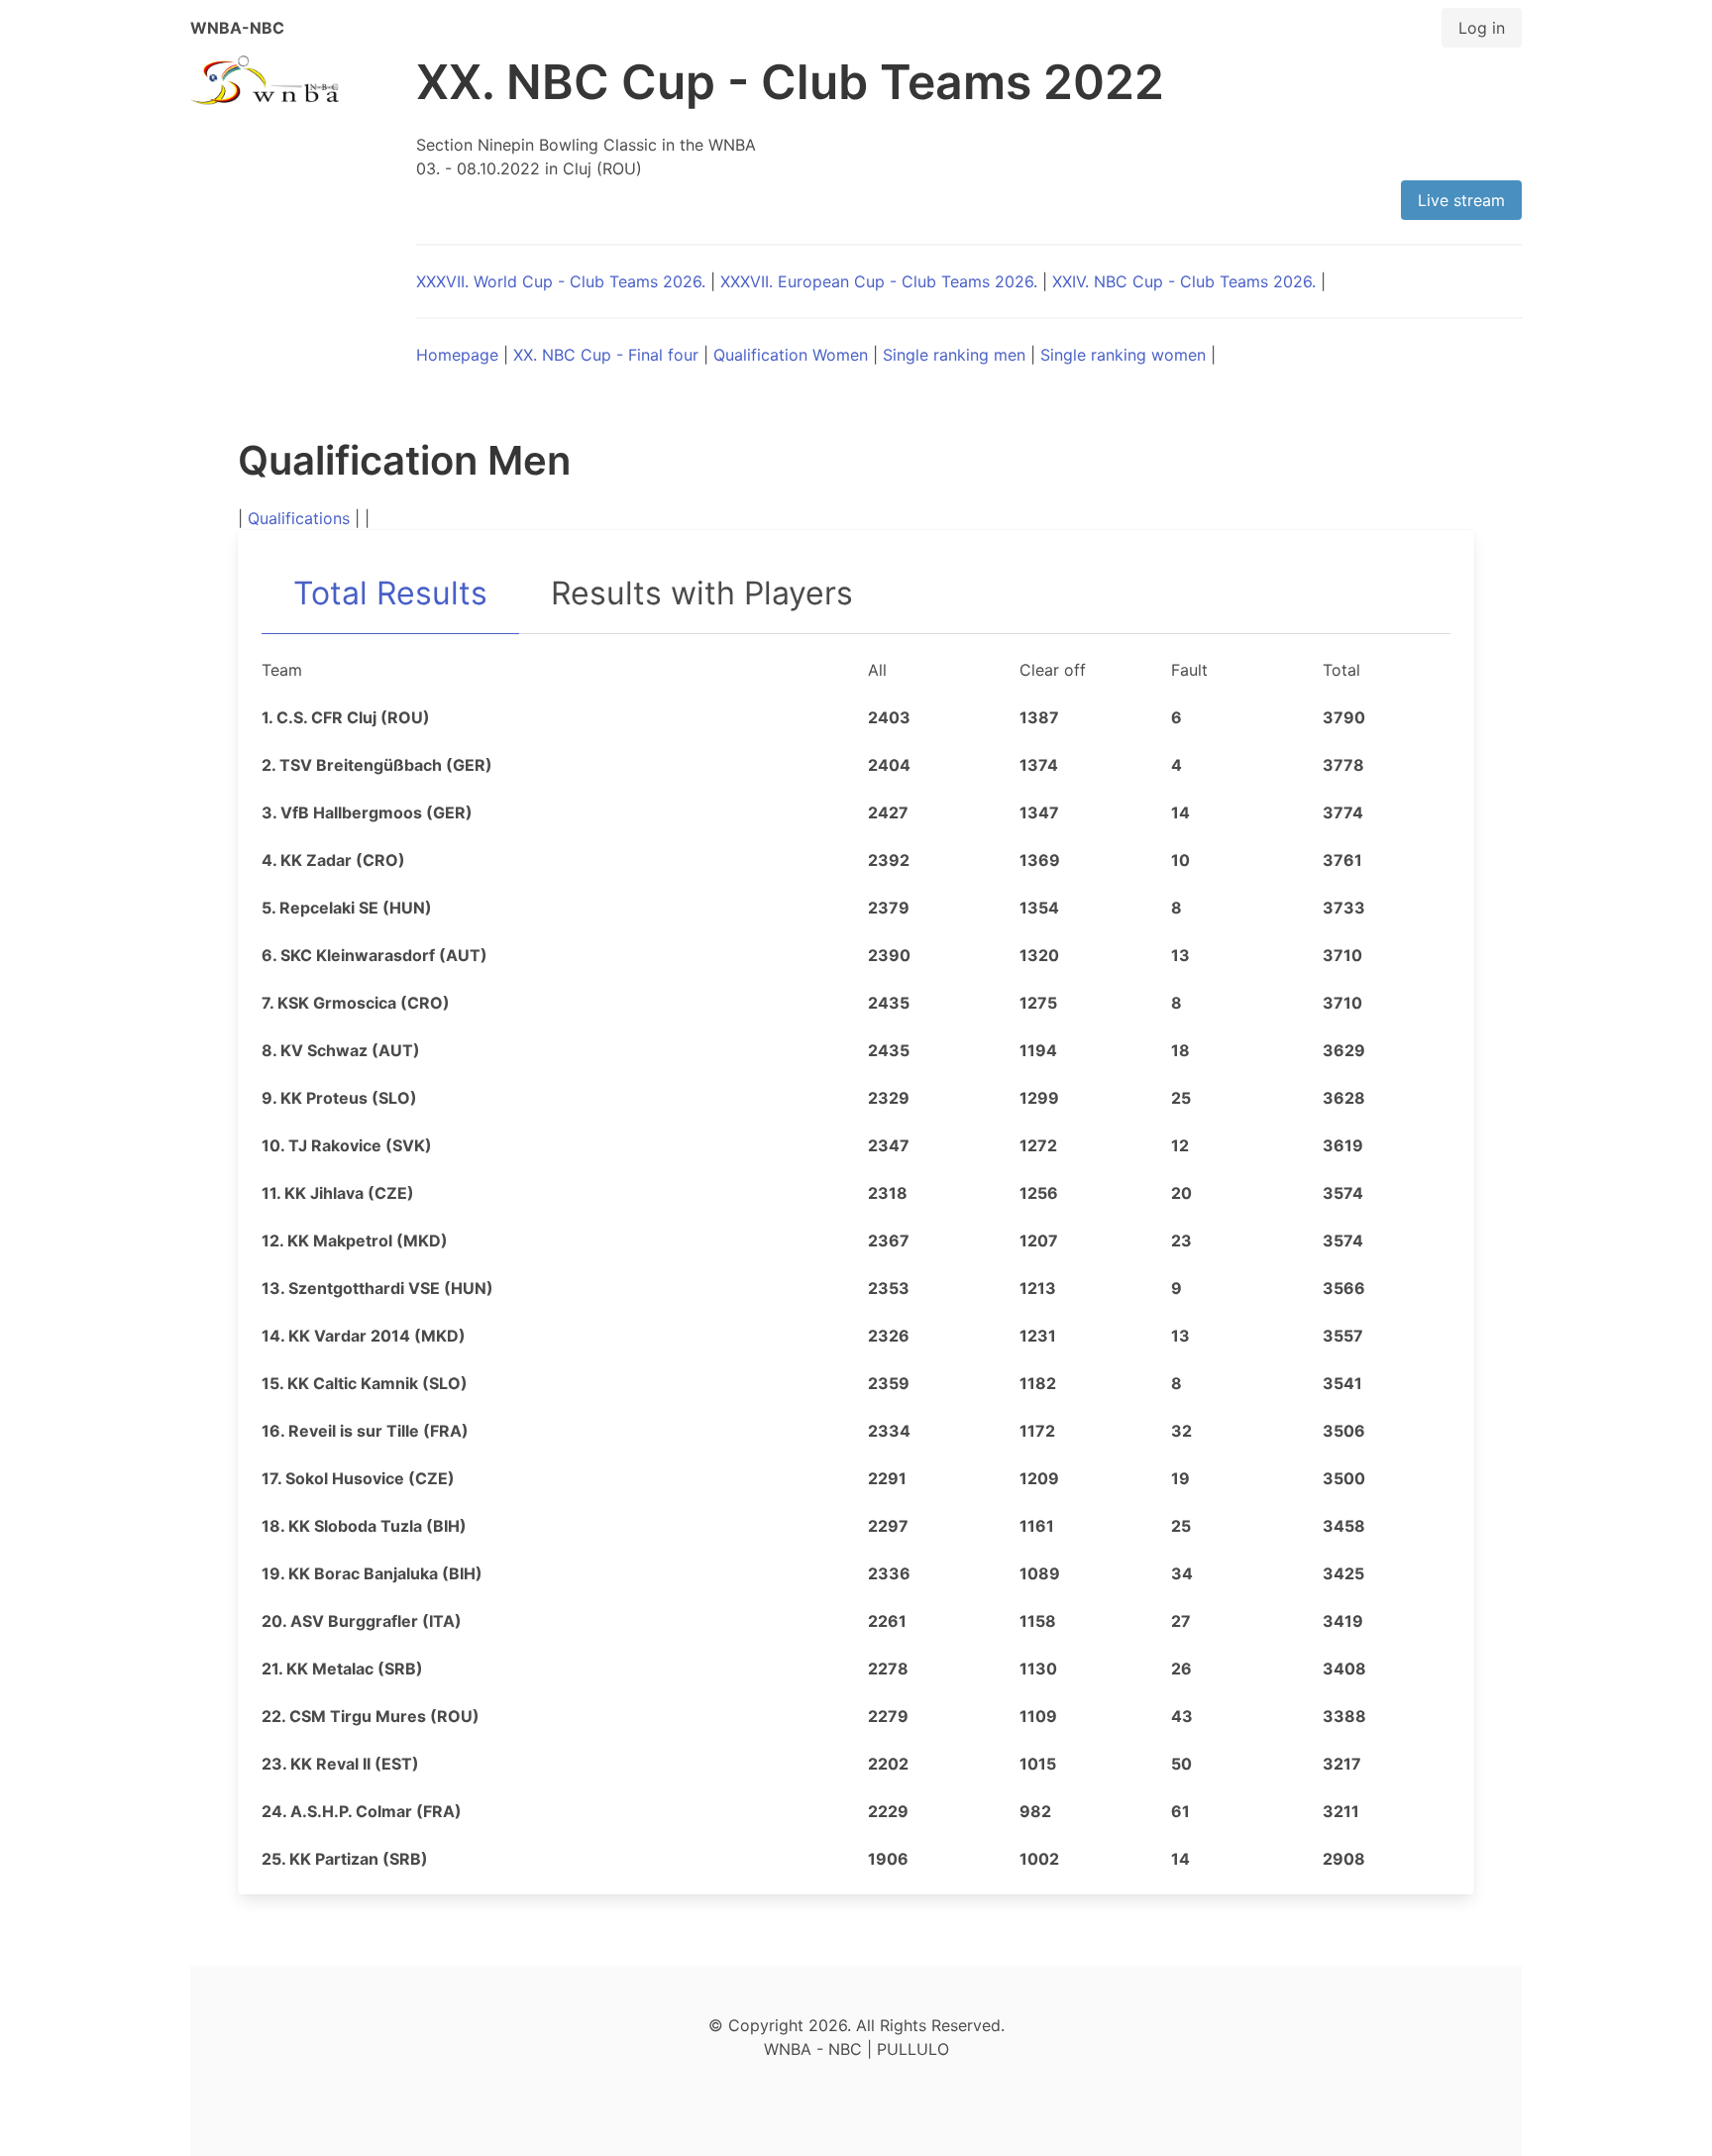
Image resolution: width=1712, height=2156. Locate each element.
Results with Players (702, 593)
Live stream (1461, 200)
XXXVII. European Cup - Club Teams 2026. (879, 281)
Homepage (457, 355)
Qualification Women (791, 355)
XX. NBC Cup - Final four (606, 355)
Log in (1482, 28)
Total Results (390, 593)
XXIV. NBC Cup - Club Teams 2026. (1184, 281)
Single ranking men (954, 355)
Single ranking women (1123, 355)
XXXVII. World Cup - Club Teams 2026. (561, 281)
